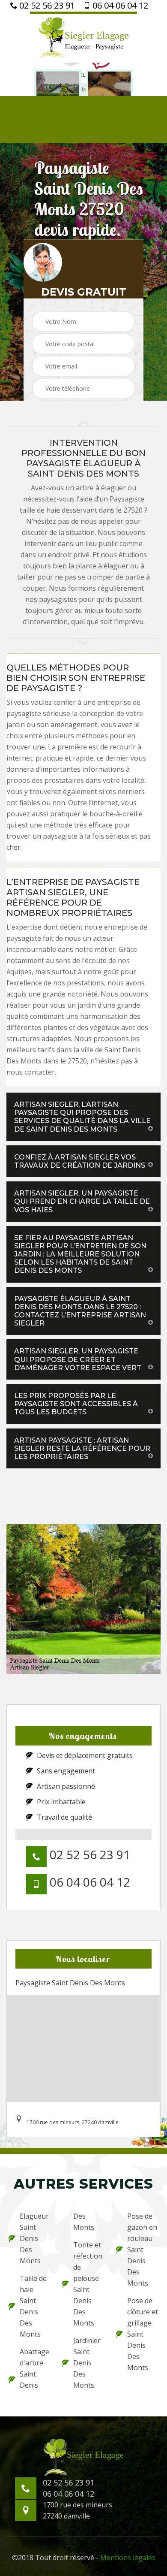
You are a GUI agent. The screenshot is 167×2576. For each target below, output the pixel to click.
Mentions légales (128, 2558)
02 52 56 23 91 (46, 6)
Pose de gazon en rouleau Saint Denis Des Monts (142, 2250)
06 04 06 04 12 (119, 6)
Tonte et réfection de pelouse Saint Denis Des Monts (88, 2284)
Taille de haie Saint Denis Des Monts (33, 2306)
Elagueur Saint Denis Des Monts (34, 2238)
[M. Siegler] (83, 37)
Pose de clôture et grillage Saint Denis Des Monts (143, 2334)
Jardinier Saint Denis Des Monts (87, 2363)
